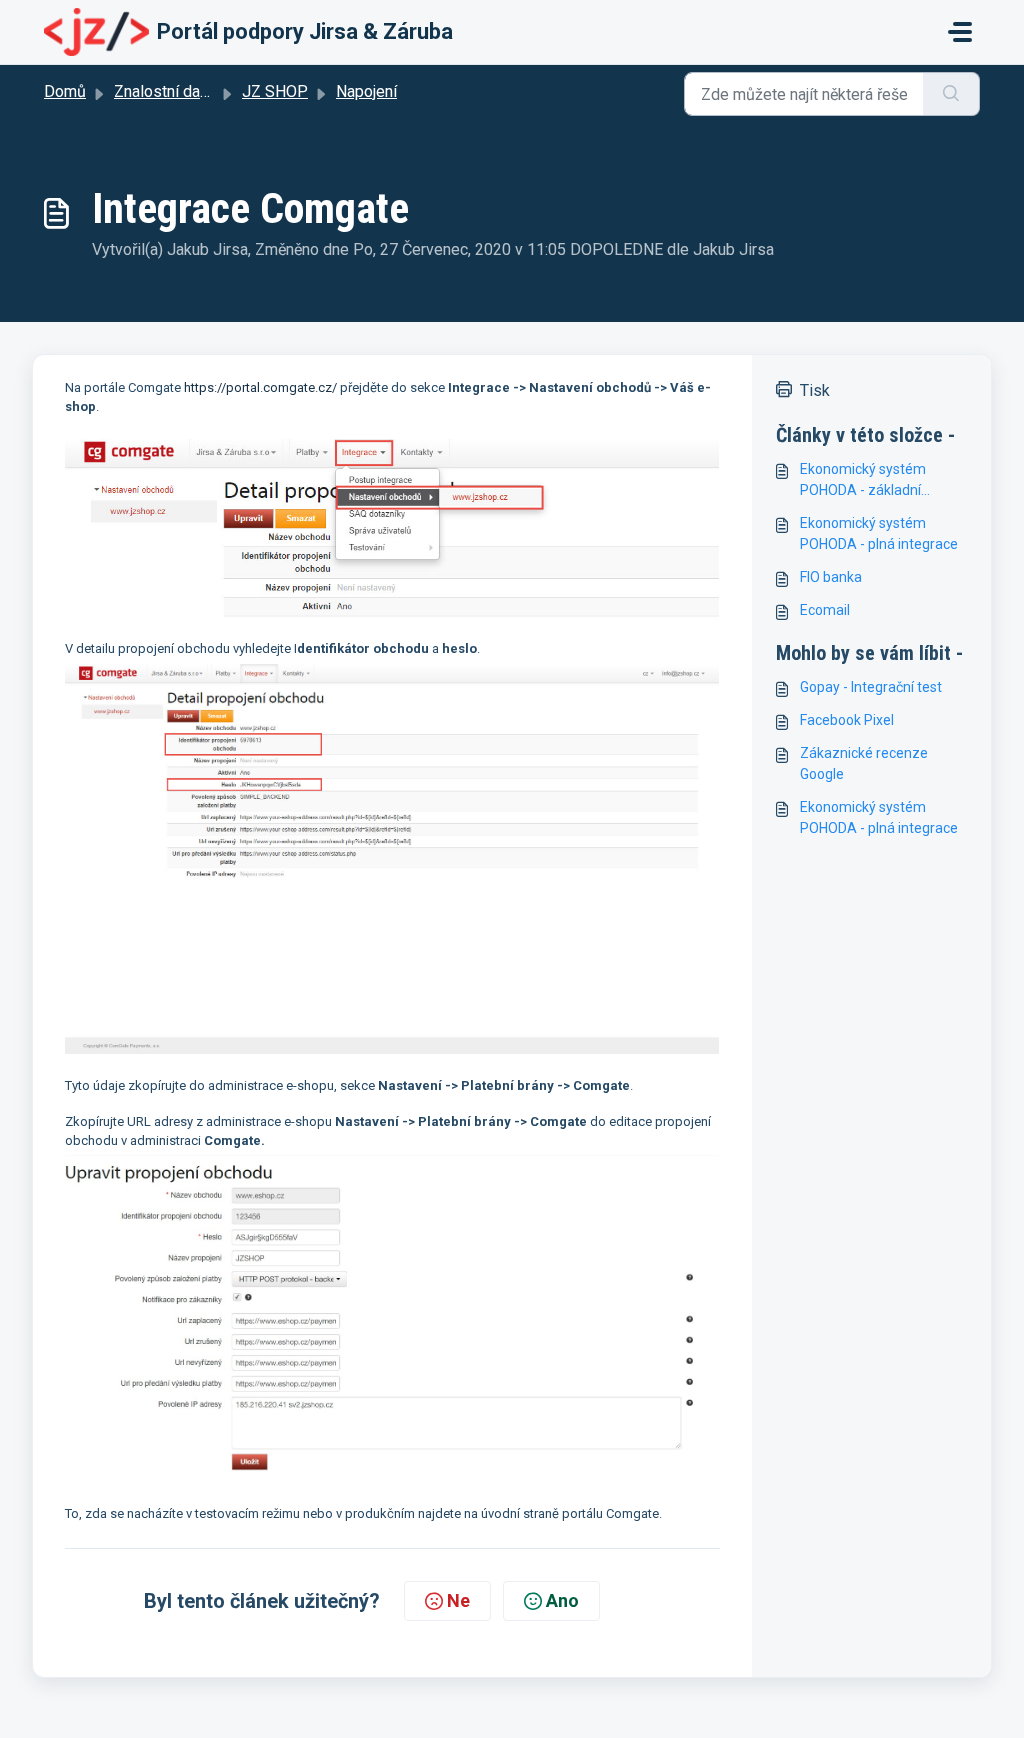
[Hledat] (951, 94)
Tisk (815, 390)
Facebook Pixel (847, 720)
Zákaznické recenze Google (864, 763)
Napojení (366, 91)
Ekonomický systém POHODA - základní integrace (863, 481)
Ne (458, 1600)
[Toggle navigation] (960, 32)
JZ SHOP (275, 91)
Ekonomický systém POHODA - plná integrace (879, 533)
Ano (562, 1600)
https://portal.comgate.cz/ (260, 387)
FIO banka (831, 577)
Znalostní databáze (181, 91)
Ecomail (825, 610)
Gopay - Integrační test (871, 687)
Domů (65, 91)
